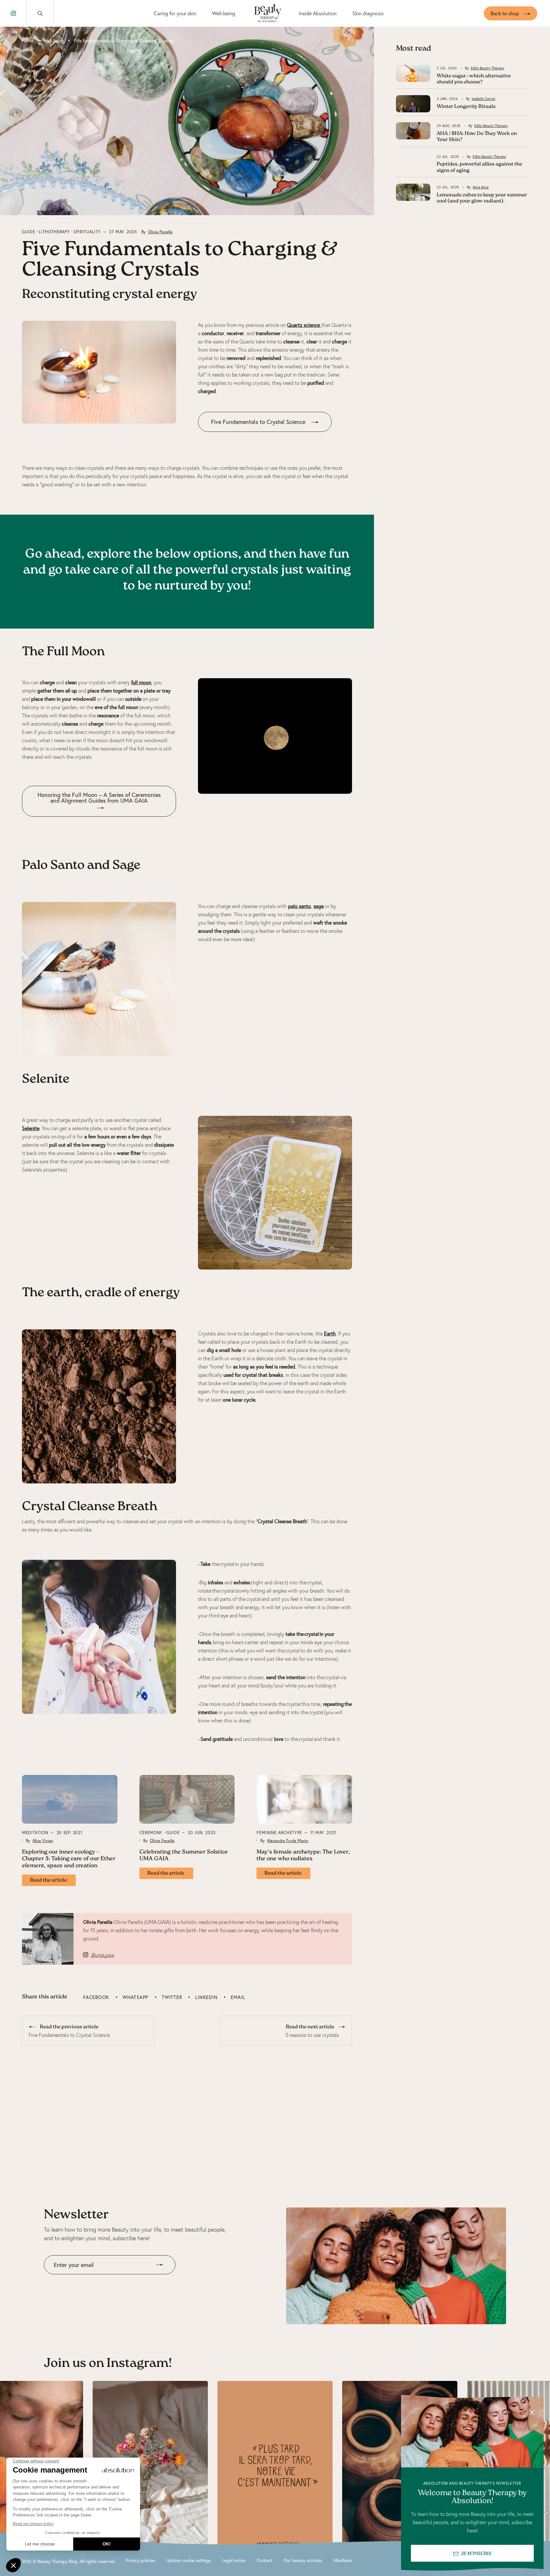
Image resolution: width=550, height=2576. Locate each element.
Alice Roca (481, 187)
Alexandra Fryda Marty (288, 1841)
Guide (28, 232)
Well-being (224, 13)
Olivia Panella (160, 232)
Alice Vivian (43, 1841)
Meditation (35, 1833)
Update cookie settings (189, 2560)
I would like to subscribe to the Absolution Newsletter (102, 2279)
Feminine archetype (279, 1833)
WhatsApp (135, 1997)
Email (238, 1997)
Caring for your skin (175, 13)
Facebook (96, 1997)
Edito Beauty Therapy (487, 68)
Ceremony (151, 1833)
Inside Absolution (318, 13)
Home (28, 41)
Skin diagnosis (368, 13)
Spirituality (87, 232)
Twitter (172, 1997)
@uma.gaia (102, 1955)
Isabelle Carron (483, 99)
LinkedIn (206, 1997)
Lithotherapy (54, 232)
